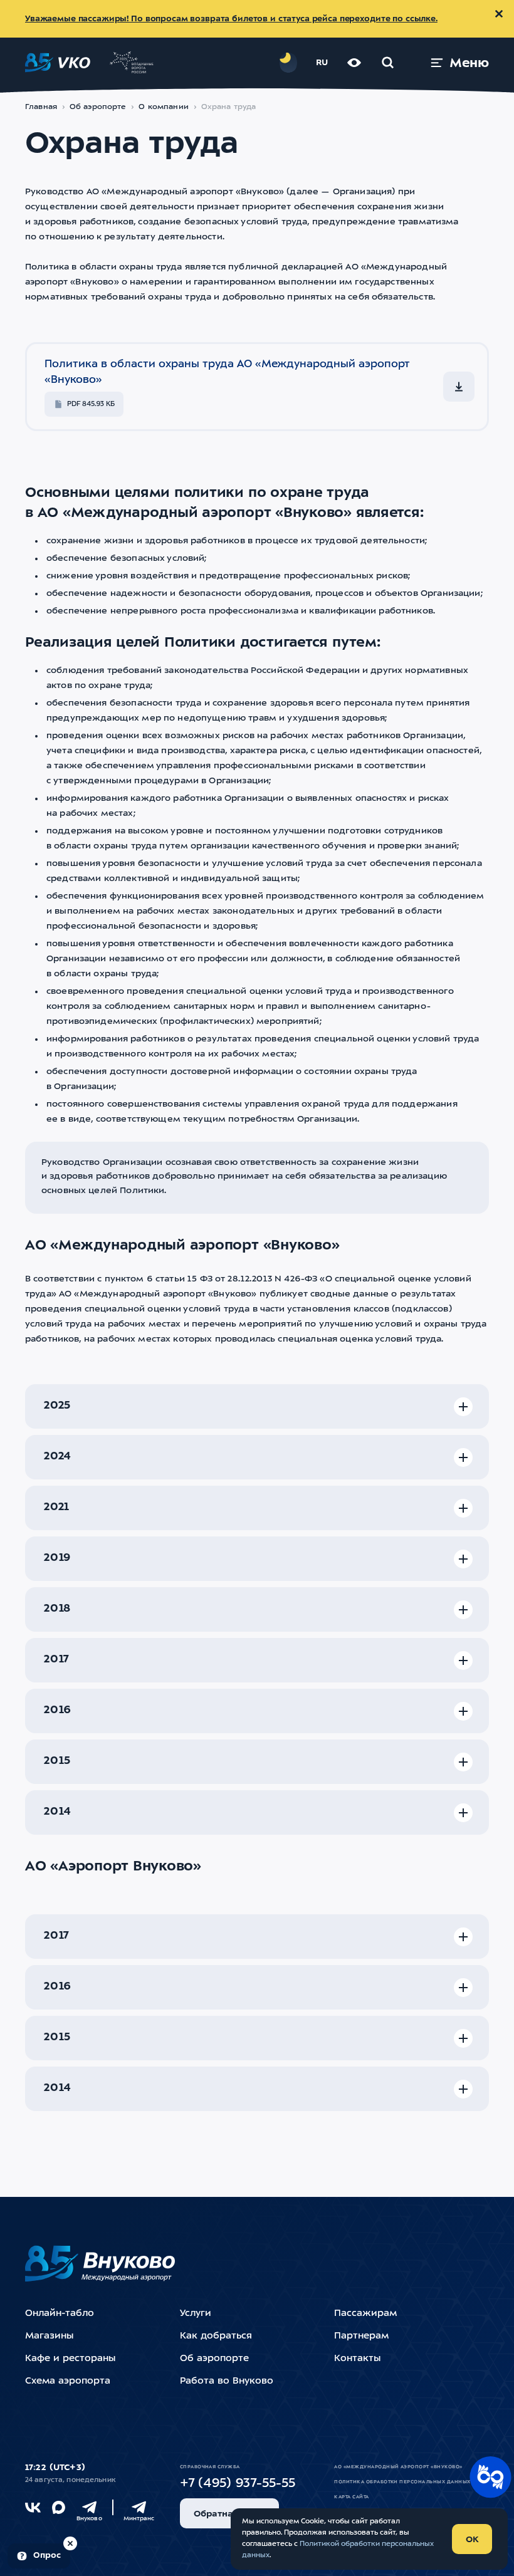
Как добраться (216, 2336)
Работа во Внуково (227, 2381)
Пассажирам (365, 2314)
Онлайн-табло (60, 2314)
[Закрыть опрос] (70, 2543)
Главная (41, 107)
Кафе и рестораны (70, 2359)
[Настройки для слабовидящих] (354, 63)
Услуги (196, 2314)
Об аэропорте (98, 107)
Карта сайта (351, 2497)
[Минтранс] (139, 2507)
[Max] (59, 2507)
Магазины (49, 2336)
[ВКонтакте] (33, 2507)
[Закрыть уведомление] (499, 14)
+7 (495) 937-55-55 (238, 2484)
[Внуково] (89, 2507)
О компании (163, 107)
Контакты (357, 2359)
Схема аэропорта (68, 2381)
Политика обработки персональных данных (402, 2482)
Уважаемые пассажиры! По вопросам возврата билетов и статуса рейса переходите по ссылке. (231, 19)
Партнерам (361, 2336)
